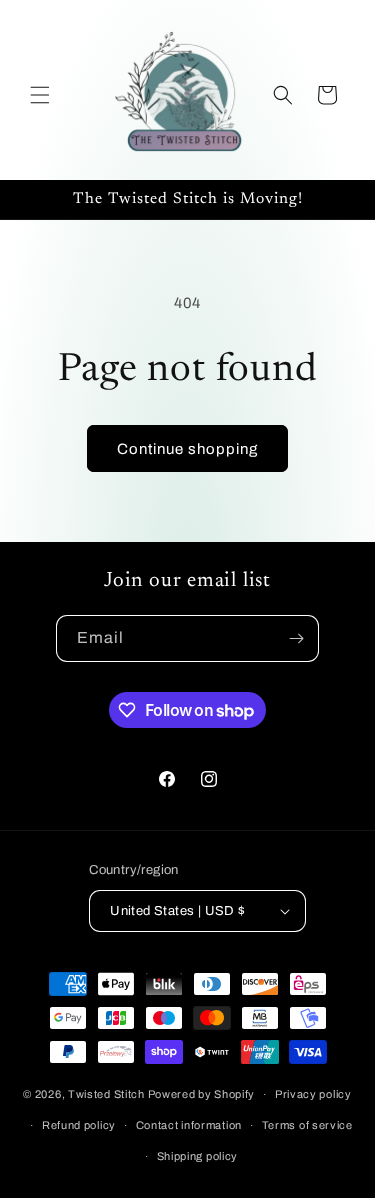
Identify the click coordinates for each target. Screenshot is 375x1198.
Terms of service (307, 1125)
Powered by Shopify (202, 1094)
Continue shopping (187, 449)
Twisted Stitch (106, 1094)
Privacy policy (313, 1094)
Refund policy (79, 1125)
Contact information (189, 1125)
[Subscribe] (296, 638)
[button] (40, 95)
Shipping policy (198, 1156)
